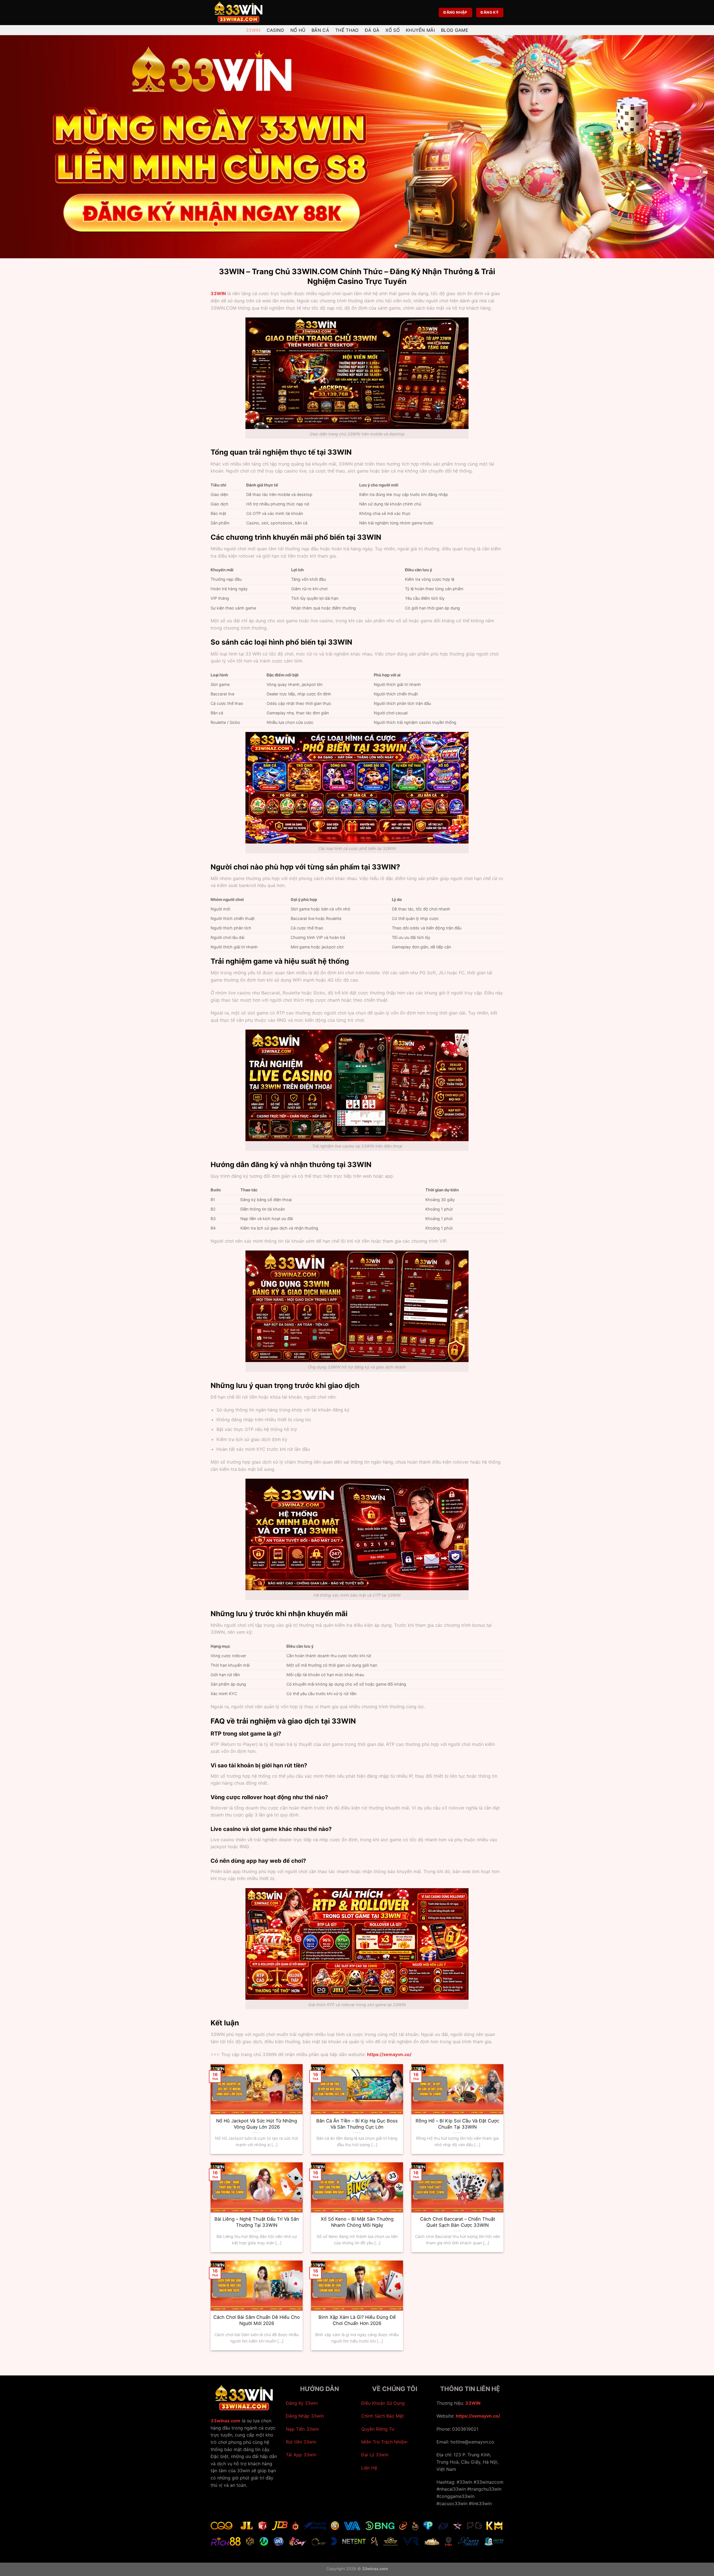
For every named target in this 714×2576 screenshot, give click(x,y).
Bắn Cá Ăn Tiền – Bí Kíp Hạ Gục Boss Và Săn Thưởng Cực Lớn (357, 2124)
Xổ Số (393, 30)
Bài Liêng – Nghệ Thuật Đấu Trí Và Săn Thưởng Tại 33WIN (257, 2222)
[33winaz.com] (238, 13)
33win (253, 30)
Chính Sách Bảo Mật (383, 2416)
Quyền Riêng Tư (378, 2429)
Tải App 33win (301, 2455)
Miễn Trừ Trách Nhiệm (384, 2442)
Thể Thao (347, 30)
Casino (275, 30)
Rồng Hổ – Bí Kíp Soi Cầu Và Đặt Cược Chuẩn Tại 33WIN (457, 2124)
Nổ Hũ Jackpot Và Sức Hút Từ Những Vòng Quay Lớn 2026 (257, 2124)
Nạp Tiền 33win (302, 2429)
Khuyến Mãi (420, 30)
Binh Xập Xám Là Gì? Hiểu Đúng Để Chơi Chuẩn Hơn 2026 (357, 2320)
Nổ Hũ (298, 30)
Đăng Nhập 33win (305, 2416)
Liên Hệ (369, 2468)
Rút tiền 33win (301, 2442)
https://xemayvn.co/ (478, 2416)
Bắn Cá (320, 30)
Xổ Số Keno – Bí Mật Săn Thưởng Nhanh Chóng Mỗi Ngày (357, 2222)
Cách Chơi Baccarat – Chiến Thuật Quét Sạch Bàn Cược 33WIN (458, 2222)
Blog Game (455, 30)
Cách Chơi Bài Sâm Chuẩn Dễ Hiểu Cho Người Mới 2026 (257, 2320)
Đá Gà (372, 30)
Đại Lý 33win (375, 2455)
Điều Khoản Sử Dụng (383, 2403)
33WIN (218, 293)
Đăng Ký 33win (302, 2403)
